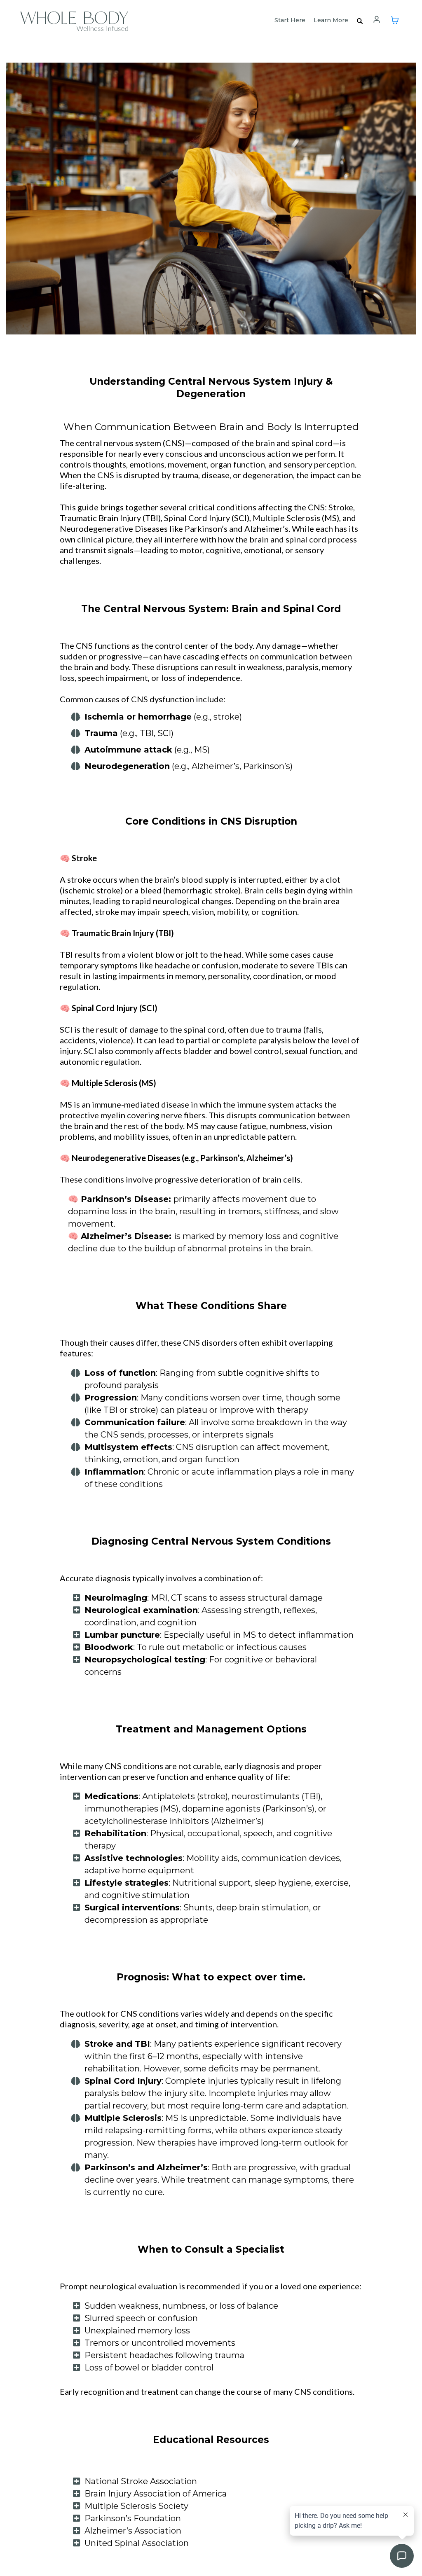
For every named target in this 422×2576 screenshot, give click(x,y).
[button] (377, 20)
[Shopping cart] (395, 20)
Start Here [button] (290, 20)
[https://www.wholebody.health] (74, 19)
